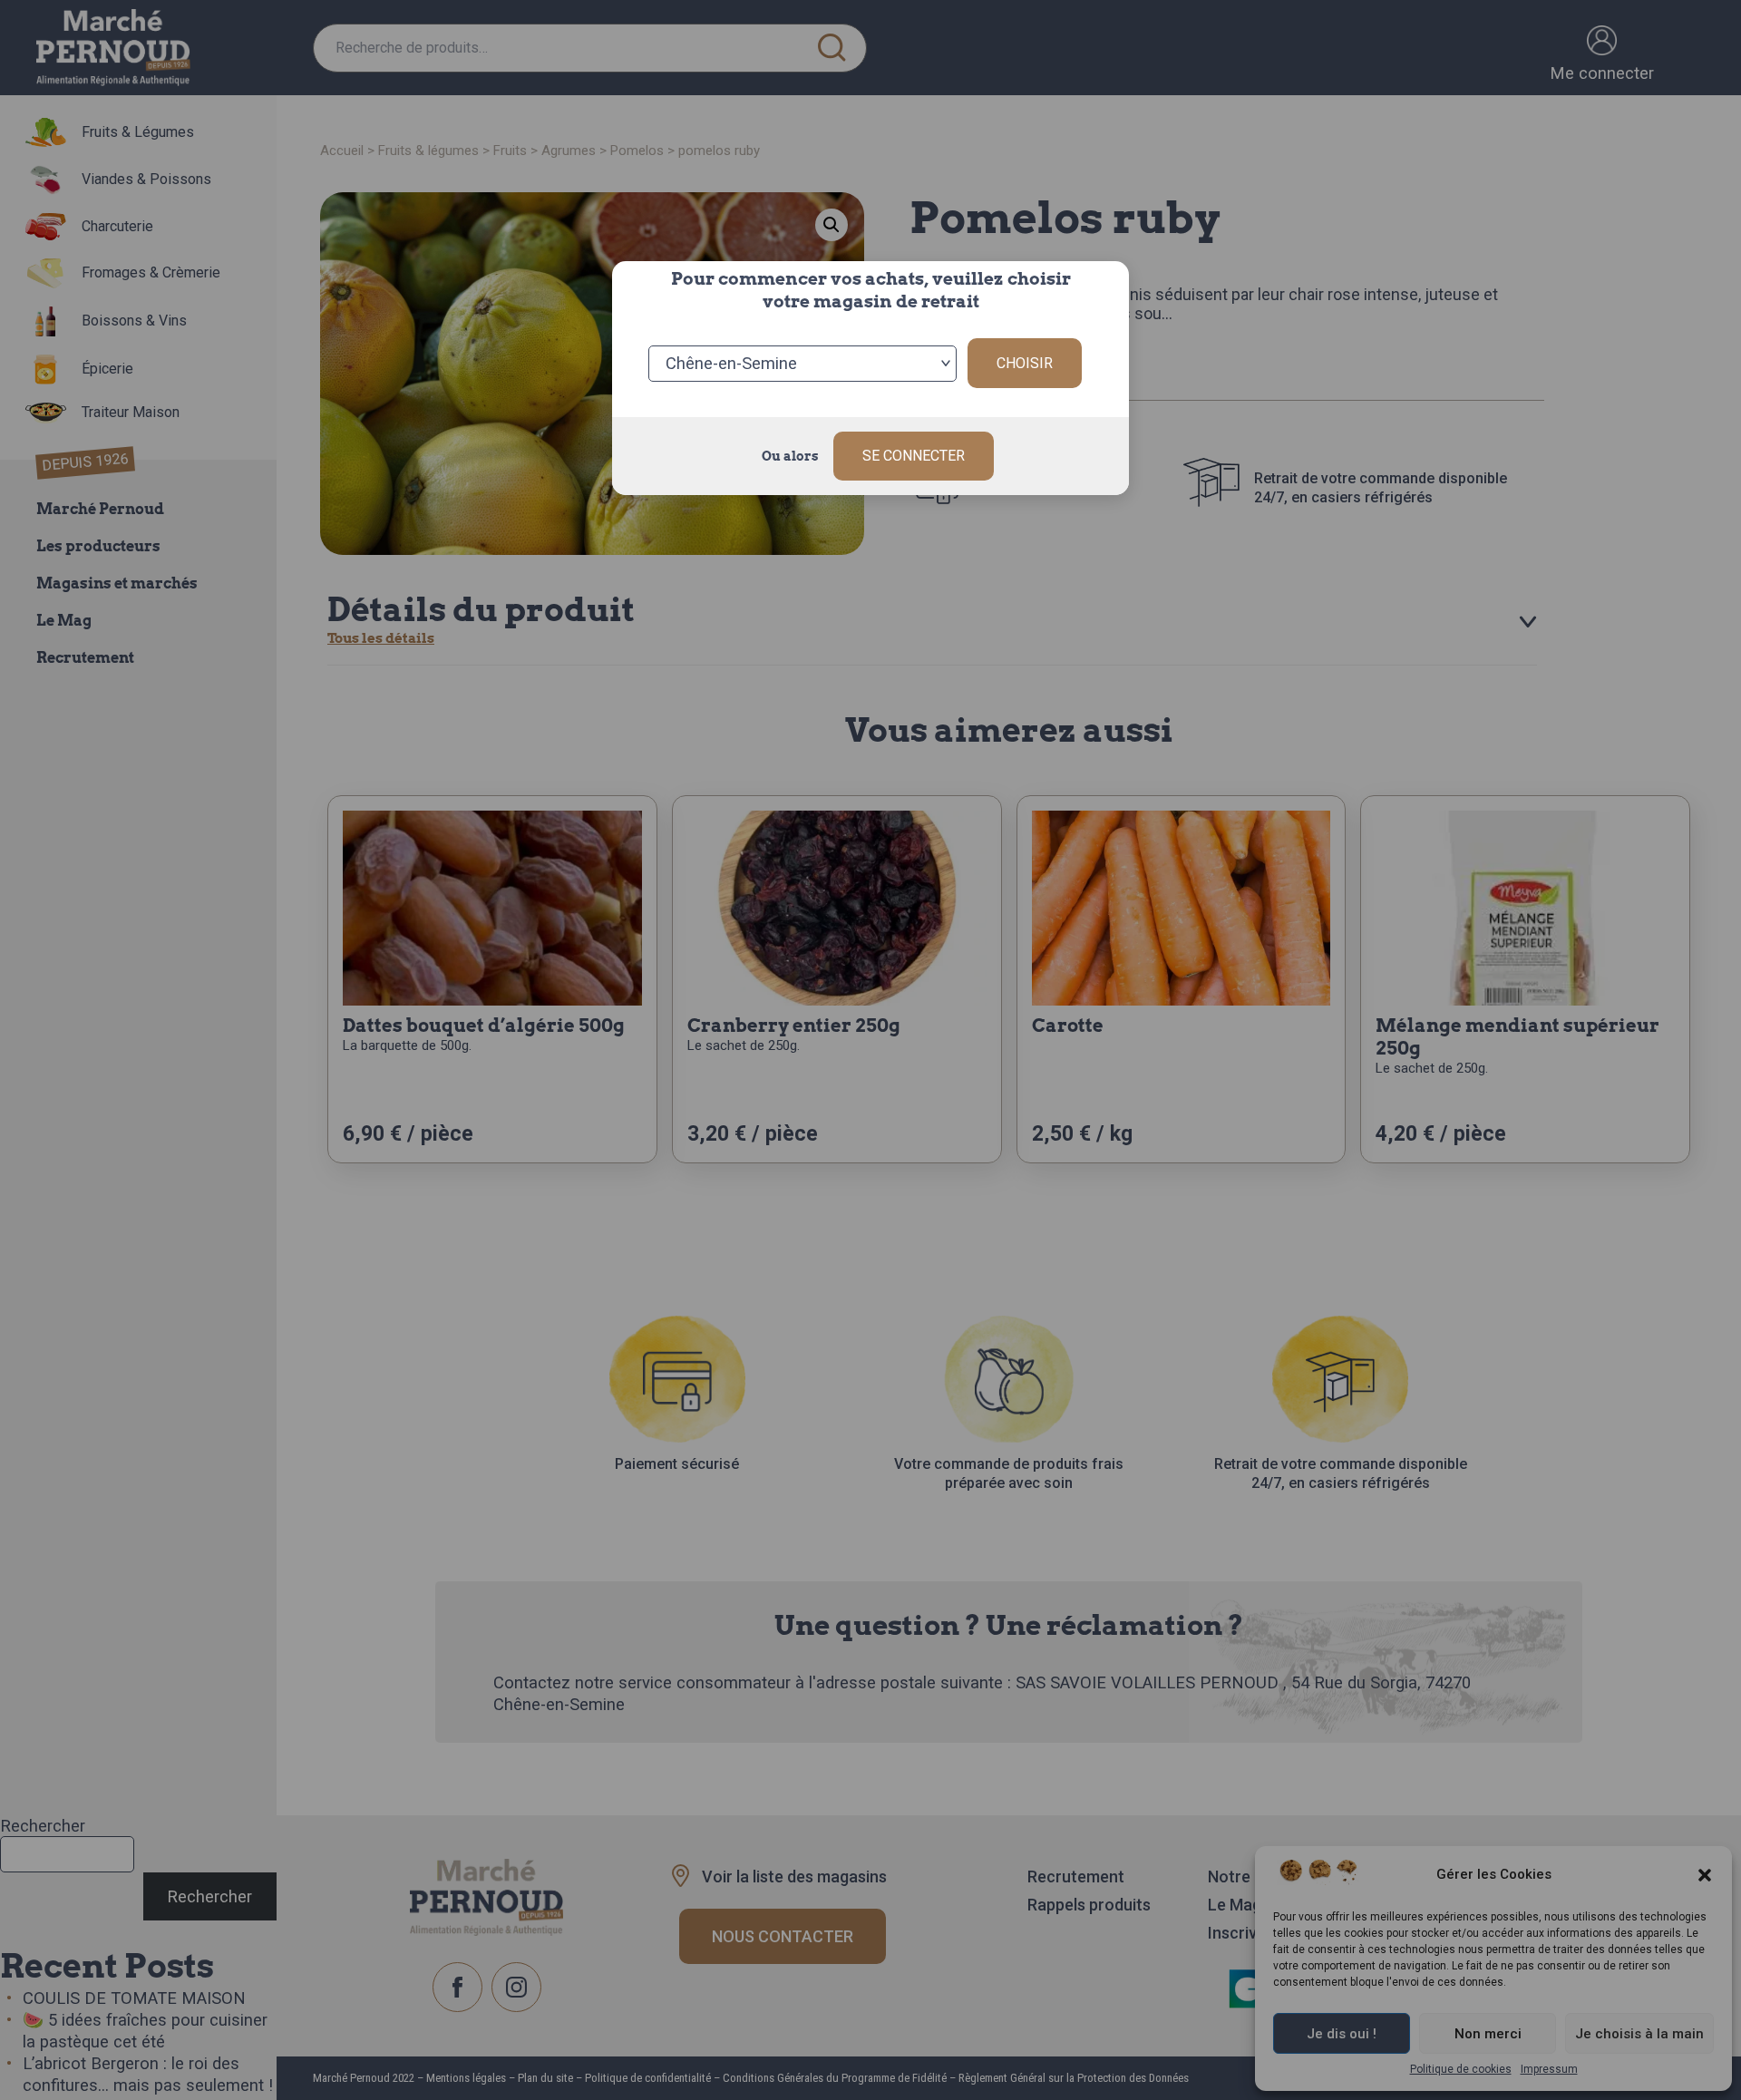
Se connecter (914, 456)
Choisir (1025, 363)
